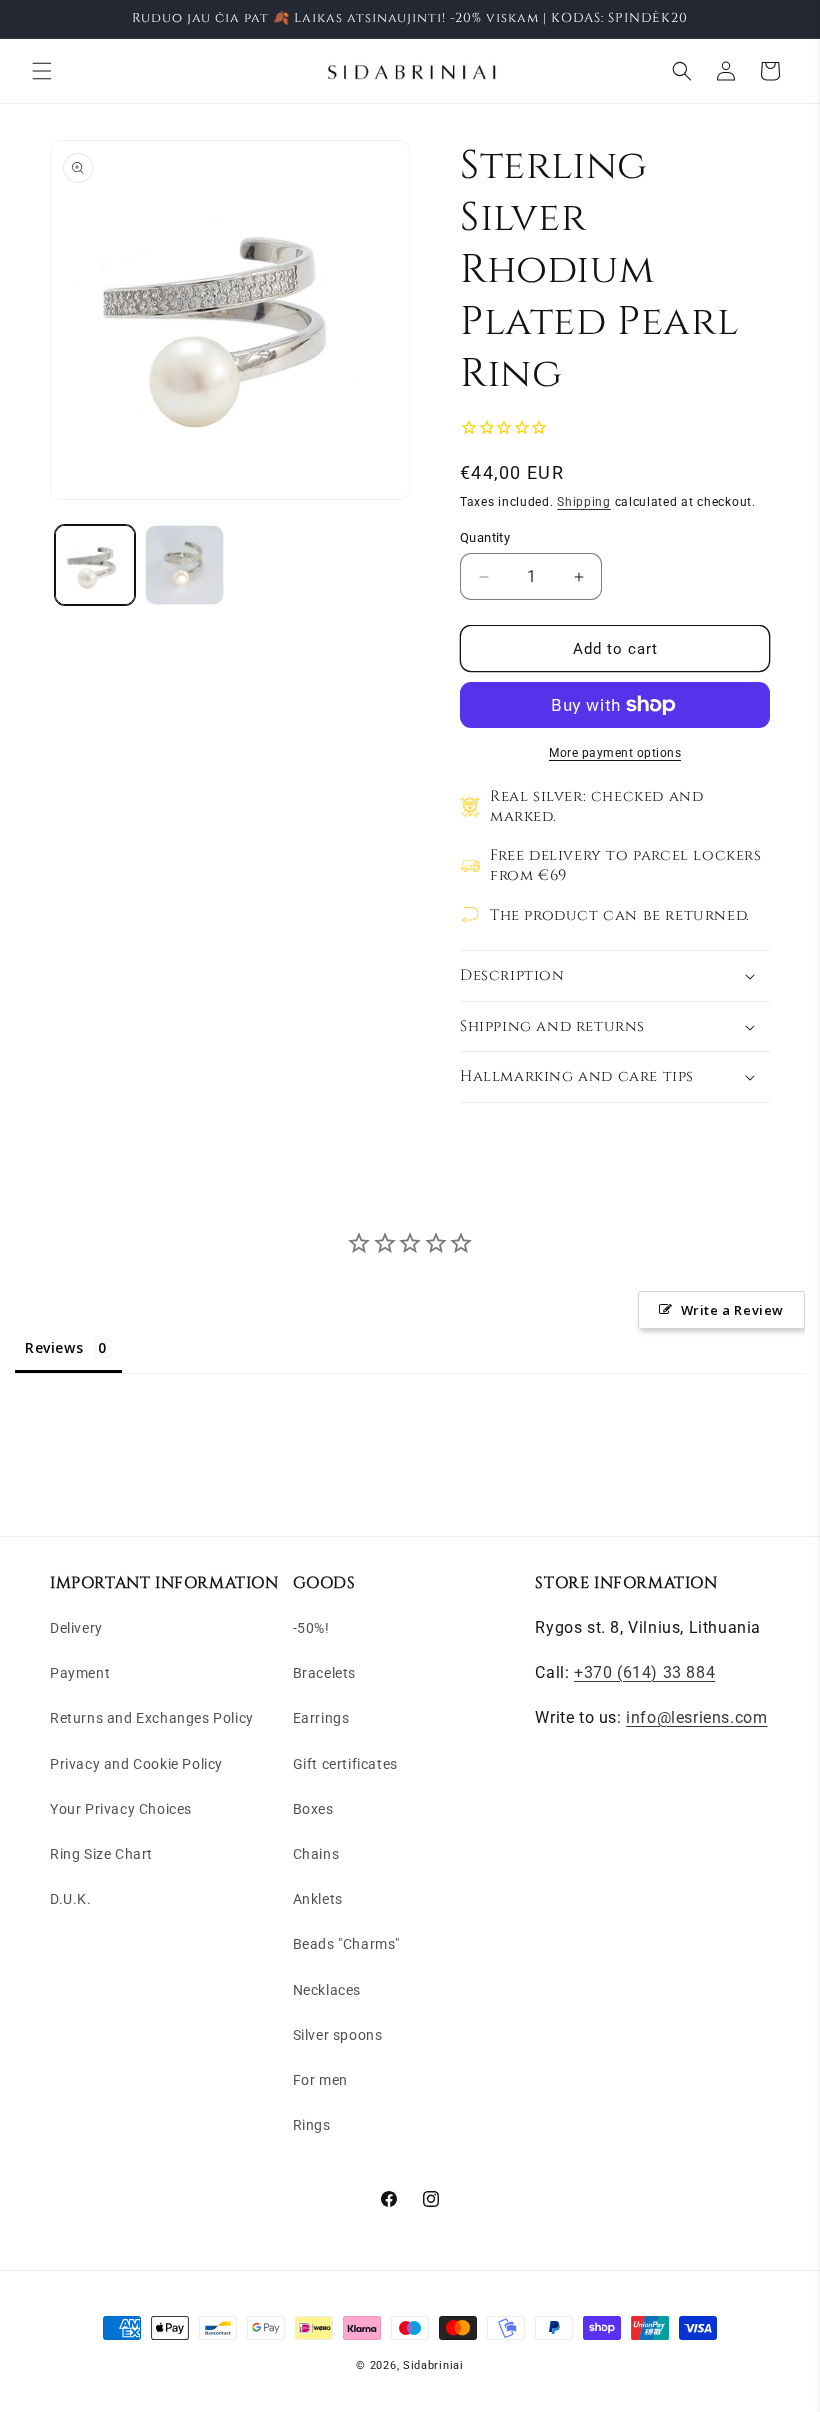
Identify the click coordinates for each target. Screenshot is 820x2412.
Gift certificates (345, 1764)
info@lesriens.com (696, 1717)
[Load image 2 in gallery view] (185, 565)
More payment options (615, 753)
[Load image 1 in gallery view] (95, 565)
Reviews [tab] (54, 1347)
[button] (42, 71)
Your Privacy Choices (121, 1809)
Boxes (313, 1809)
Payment (80, 1673)
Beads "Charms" (346, 1944)
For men (320, 2080)
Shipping (584, 502)
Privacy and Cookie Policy (136, 1764)
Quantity (485, 537)
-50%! (311, 1628)
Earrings (321, 1718)
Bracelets (324, 1673)
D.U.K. (71, 1899)
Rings (312, 2125)
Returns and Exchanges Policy (152, 1718)
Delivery (76, 1628)
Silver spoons (338, 2035)
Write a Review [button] (732, 1310)
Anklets (318, 1899)
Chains (316, 1854)
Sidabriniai (433, 2365)
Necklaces (327, 1990)
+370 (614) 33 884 (644, 1672)
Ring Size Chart (101, 1854)
